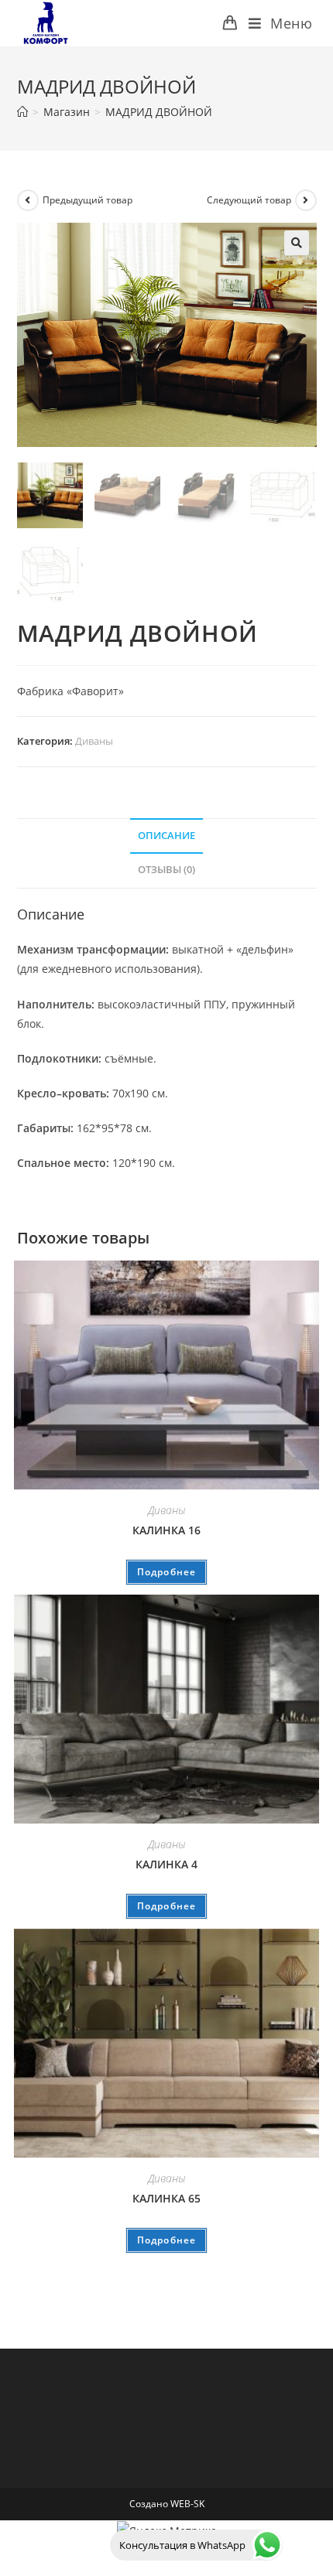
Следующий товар (249, 200)
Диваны (94, 741)
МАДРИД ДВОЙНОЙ (159, 112)
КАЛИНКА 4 (166, 1864)
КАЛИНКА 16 (166, 1530)
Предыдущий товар (88, 200)
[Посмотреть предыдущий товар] (28, 200)
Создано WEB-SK (167, 2504)
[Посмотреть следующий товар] (306, 200)
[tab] (167, 836)
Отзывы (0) (166, 870)
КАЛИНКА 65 (166, 2198)
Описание (166, 836)
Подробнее (167, 1572)
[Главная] (22, 112)
